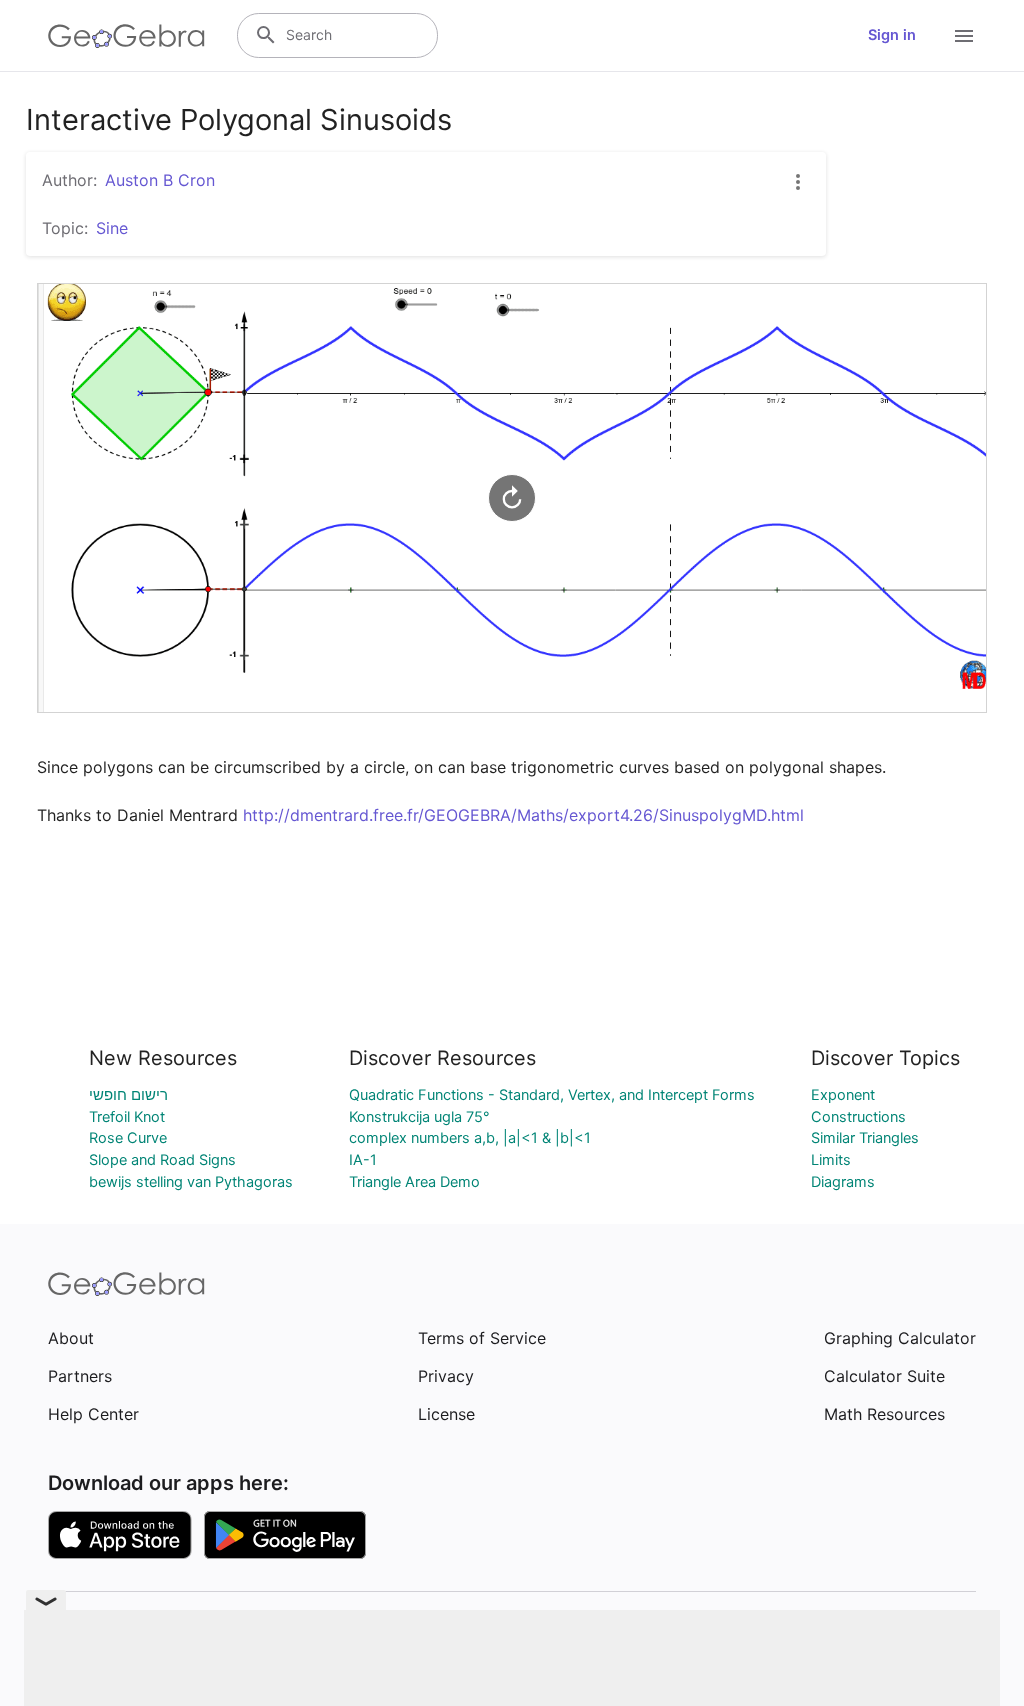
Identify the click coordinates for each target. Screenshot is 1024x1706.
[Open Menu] (964, 36)
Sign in (892, 35)
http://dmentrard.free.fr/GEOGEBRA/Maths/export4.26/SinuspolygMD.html (523, 815)
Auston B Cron (160, 180)
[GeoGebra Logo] (126, 36)
